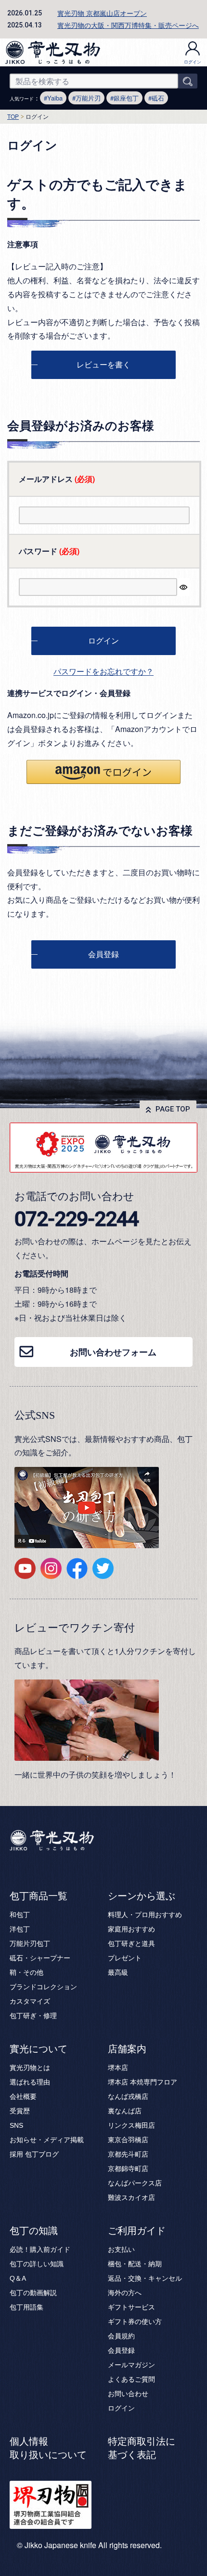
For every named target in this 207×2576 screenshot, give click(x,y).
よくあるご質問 (131, 2379)
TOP (13, 116)
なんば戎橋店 (128, 2096)
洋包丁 (20, 1929)
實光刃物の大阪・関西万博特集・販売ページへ (128, 25)
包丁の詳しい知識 (37, 2264)
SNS (16, 2125)
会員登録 (121, 2350)
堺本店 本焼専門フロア (142, 2082)
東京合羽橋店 (128, 2140)
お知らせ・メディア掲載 (47, 2140)
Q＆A (18, 2278)
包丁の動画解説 (33, 2293)
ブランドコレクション (43, 1987)
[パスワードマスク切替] (183, 587)
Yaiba (55, 98)
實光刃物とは (30, 2068)
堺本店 (118, 2068)
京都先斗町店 (128, 2154)
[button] (103, 772)
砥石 (158, 98)
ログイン (193, 62)
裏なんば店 (125, 2111)
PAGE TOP (173, 1109)
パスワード (49, 551)
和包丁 (20, 1915)
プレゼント (125, 1958)
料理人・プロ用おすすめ (145, 1915)
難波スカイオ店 (131, 2197)
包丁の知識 (34, 2231)
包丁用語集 (26, 2307)
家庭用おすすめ (131, 1929)
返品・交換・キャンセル (145, 2278)
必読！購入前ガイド (40, 2249)
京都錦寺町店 (128, 2169)
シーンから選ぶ (142, 1896)
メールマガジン (131, 2365)
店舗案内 (127, 2049)
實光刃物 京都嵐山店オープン (102, 13)
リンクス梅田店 (131, 2125)
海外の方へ (125, 2293)
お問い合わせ (128, 2394)
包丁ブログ (42, 2154)
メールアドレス (57, 479)
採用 (16, 2154)
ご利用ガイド (137, 2231)
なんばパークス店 (135, 2183)
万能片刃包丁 (30, 1944)
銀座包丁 (126, 98)
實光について (39, 2049)
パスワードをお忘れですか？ (103, 671)
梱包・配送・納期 (135, 2264)
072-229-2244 (77, 1219)
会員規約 (121, 2336)
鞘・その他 (26, 1972)
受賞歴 (20, 2111)
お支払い (121, 2249)
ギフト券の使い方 (135, 2322)
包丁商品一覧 (39, 1896)
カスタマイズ (30, 2001)
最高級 (118, 1972)
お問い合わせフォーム (113, 1352)
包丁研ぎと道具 (131, 1944)
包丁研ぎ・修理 (33, 2016)
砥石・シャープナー (40, 1958)
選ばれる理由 (30, 2082)
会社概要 (23, 2096)
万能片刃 (88, 98)
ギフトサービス (131, 2307)
